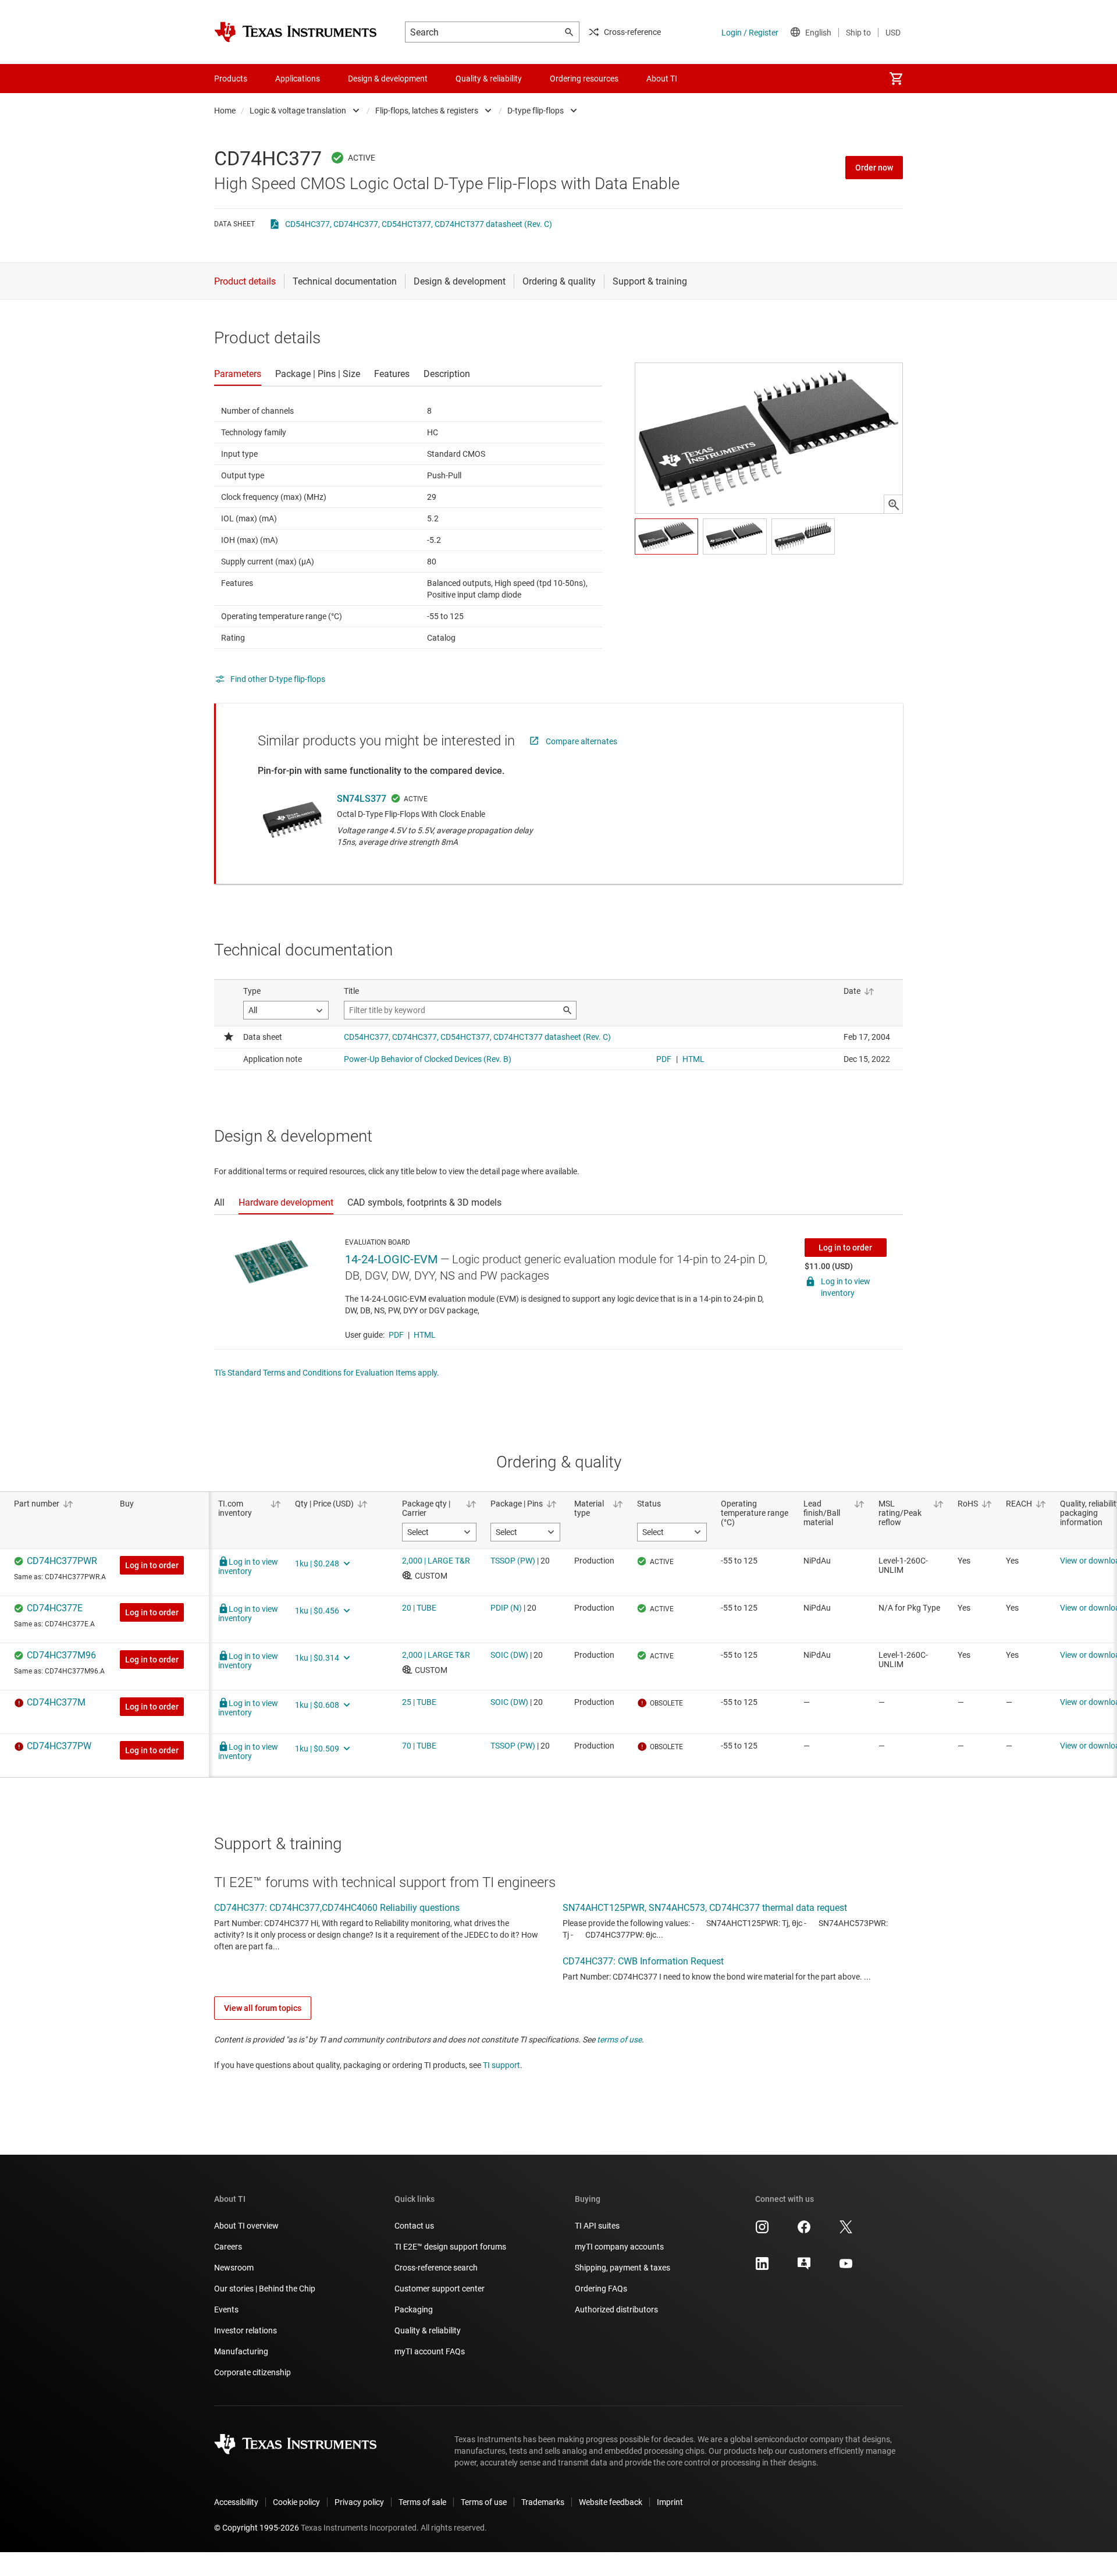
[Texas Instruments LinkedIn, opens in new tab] (762, 2268)
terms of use (619, 2040)
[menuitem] (896, 79)
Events (226, 2309)
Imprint (670, 2502)
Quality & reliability (428, 2330)
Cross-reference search (436, 2268)
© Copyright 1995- (257, 2528)
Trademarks (543, 2502)
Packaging (414, 2309)
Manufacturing (241, 2351)
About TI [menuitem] (662, 79)
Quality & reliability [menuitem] (489, 79)
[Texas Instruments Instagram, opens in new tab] (762, 2231)
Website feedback (611, 2502)
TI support (501, 2065)
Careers (228, 2247)
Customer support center (440, 2289)
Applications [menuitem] (298, 79)
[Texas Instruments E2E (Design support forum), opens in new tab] (804, 2268)
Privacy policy (359, 2502)
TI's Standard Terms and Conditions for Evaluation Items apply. (327, 1373)
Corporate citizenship (252, 2372)
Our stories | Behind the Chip (265, 2289)
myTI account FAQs (430, 2351)
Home (225, 111)
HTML (425, 1335)
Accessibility (236, 2502)
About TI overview (246, 2226)
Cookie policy (296, 2502)
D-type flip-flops (536, 111)
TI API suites (597, 2226)
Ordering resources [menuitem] (584, 79)
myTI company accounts (619, 2247)
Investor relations (246, 2330)
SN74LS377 (362, 799)
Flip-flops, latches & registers (427, 111)
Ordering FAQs (601, 2289)
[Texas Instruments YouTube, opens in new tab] (846, 2268)
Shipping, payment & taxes (622, 2268)
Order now (874, 168)
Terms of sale (422, 2502)
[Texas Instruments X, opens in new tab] (846, 2231)
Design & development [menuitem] (388, 79)
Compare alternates (581, 741)
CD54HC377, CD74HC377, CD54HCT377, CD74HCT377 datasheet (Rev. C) (419, 224)
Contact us (414, 2226)
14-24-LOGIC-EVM (391, 1259)
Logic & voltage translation (298, 111)
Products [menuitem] (231, 79)
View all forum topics (263, 2008)
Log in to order (845, 1248)
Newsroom (234, 2268)
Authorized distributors (616, 2309)
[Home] (296, 32)
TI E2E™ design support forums (450, 2247)
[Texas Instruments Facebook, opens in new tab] (804, 2231)
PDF (396, 1335)
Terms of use (484, 2502)
